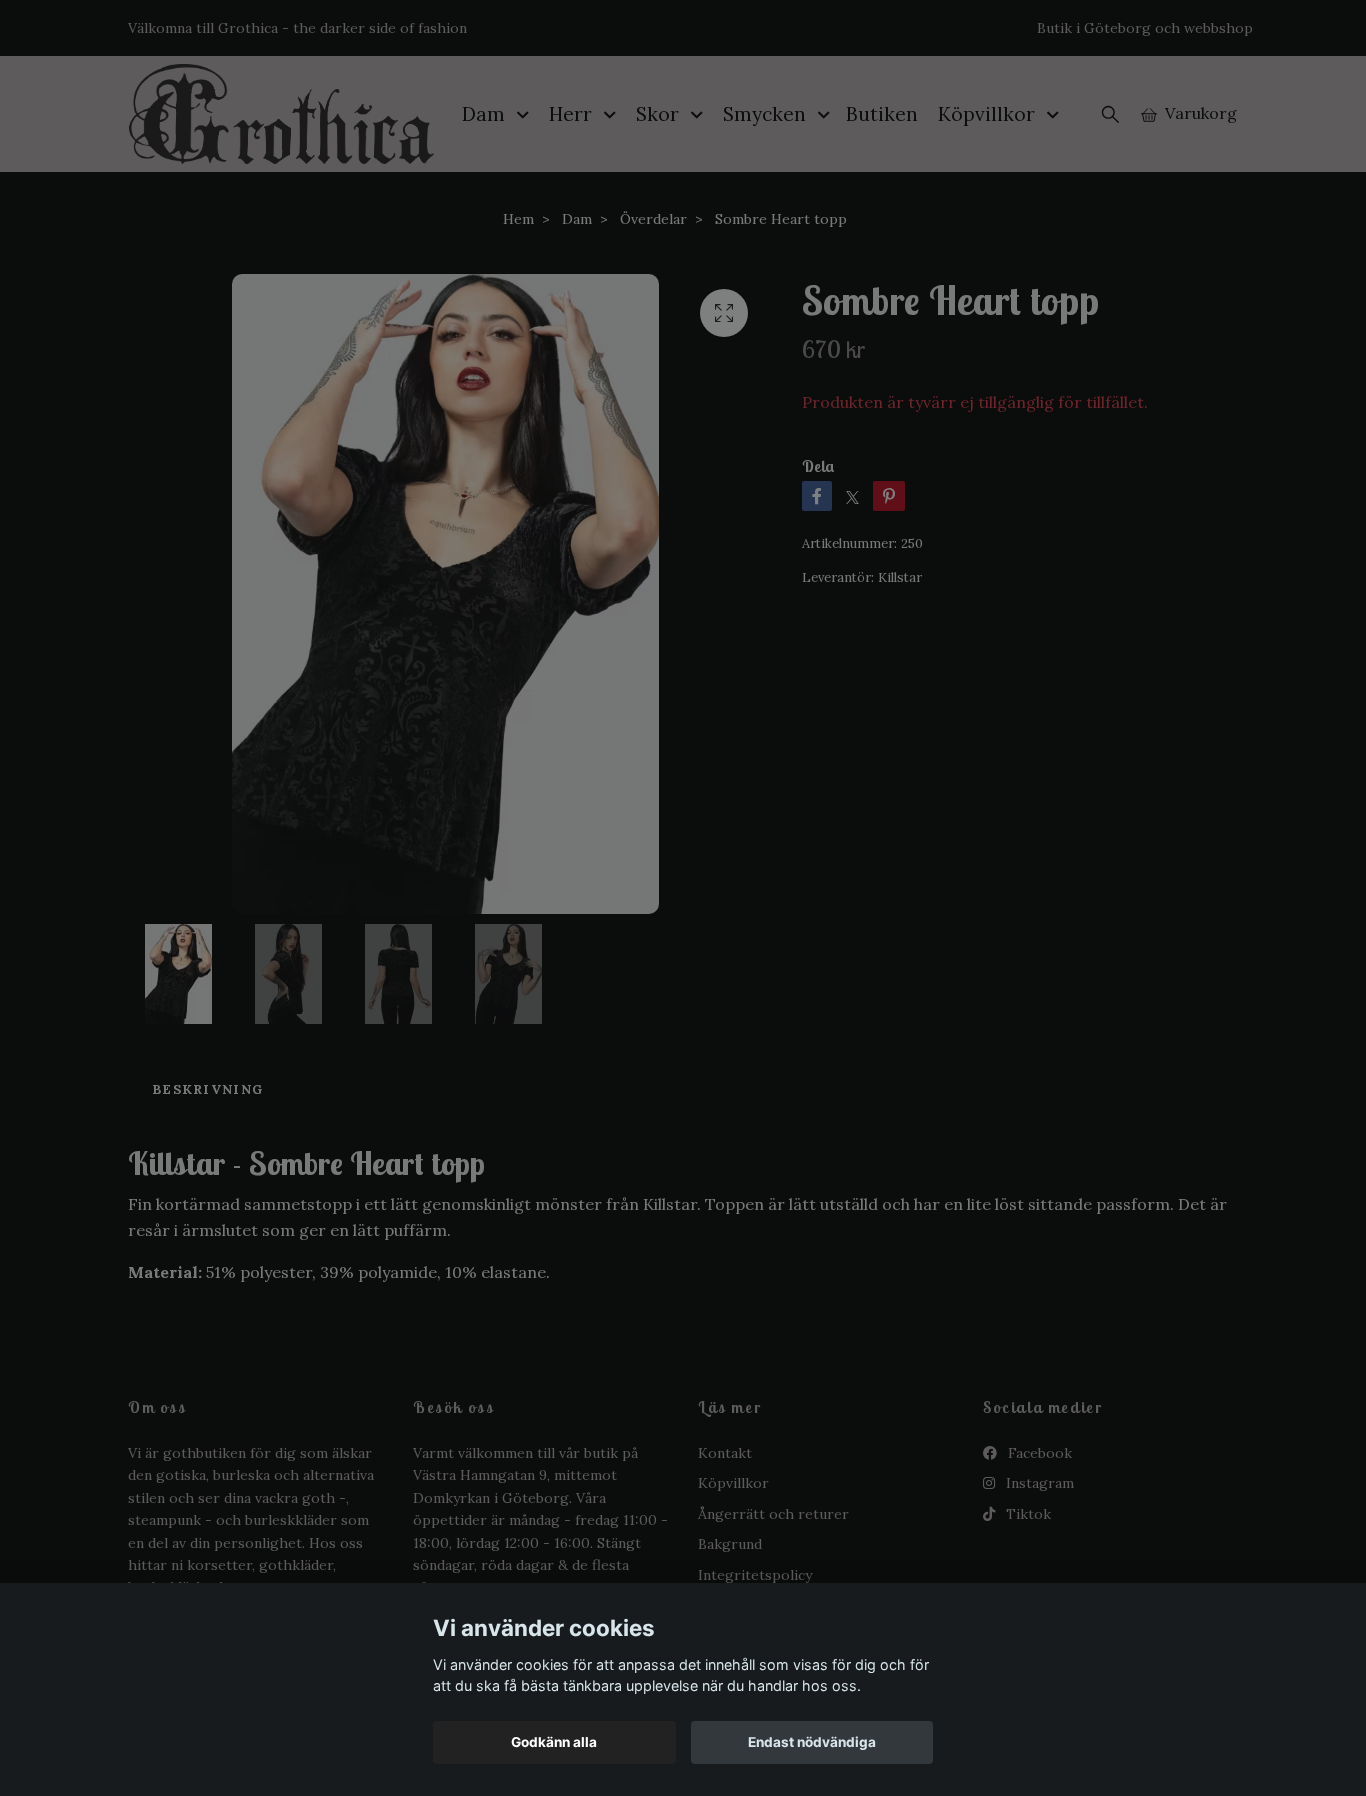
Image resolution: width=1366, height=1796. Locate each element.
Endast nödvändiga (812, 1742)
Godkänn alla (554, 1742)
